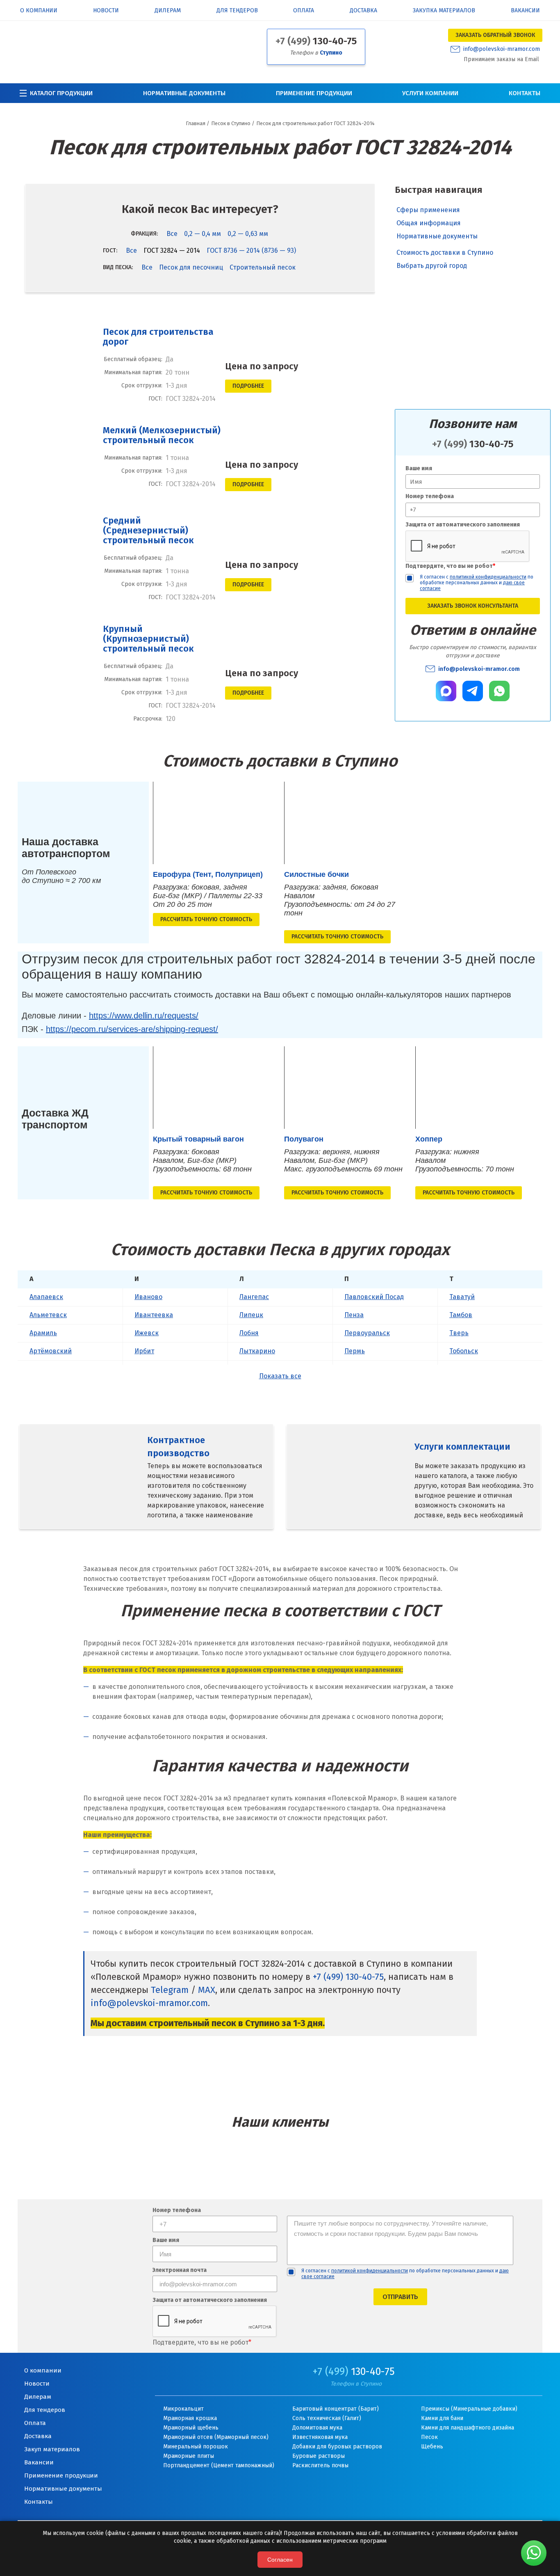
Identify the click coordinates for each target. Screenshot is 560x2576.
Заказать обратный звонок (495, 35)
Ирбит (144, 1351)
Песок (429, 2437)
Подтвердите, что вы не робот (450, 566)
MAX (207, 1990)
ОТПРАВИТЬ (400, 2297)
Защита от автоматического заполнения (463, 525)
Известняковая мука (320, 2437)
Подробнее (248, 386)
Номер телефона (430, 496)
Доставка (363, 11)
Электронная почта (180, 2271)
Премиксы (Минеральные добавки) (469, 2409)
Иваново (148, 1297)
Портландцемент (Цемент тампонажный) (219, 2465)
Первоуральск (367, 1333)
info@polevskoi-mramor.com (502, 49)
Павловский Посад (374, 1297)
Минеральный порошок (196, 2447)
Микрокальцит (183, 2409)
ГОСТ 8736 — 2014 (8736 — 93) (251, 251)
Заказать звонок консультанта (473, 606)
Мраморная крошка (190, 2418)
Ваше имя (419, 468)
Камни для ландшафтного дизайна (468, 2428)
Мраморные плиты (189, 2456)
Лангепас (254, 1297)
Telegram (170, 1990)
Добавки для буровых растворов (337, 2447)
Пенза (354, 1315)
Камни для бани (442, 2418)
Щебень (432, 2447)
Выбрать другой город (432, 263)
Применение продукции (314, 93)
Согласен (280, 2560)
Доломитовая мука (317, 2428)
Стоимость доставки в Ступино (445, 250)
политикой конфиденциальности (488, 577)
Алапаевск (46, 1297)
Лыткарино (257, 1351)
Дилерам (168, 11)
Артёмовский (51, 1351)
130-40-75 (316, 41)
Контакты (525, 93)
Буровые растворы (319, 2456)
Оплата (304, 11)
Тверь (459, 1333)
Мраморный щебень (191, 2428)
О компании (39, 11)
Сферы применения (428, 210)
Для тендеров (237, 11)
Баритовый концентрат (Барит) (336, 2409)
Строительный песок (263, 267)
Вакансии (525, 11)
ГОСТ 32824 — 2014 (172, 251)
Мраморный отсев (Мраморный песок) (216, 2437)
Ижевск (147, 1333)
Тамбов (461, 1315)
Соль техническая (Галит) (327, 2418)
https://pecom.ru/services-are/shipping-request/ (132, 1029)
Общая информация (429, 223)
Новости (106, 11)
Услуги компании (430, 93)
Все (172, 234)
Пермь (355, 1351)
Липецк (251, 1315)
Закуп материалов (52, 2449)
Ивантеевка (154, 1315)
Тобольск (464, 1351)
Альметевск (48, 1315)
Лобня (249, 1333)
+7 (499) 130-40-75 (348, 1977)
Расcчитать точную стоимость (206, 919)
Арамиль (43, 1333)
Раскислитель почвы (320, 2465)
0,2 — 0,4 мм (203, 234)
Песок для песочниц (191, 267)
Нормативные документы (184, 93)
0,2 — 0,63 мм (248, 234)
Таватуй (462, 1297)
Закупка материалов (444, 11)
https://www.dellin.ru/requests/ (144, 1016)
